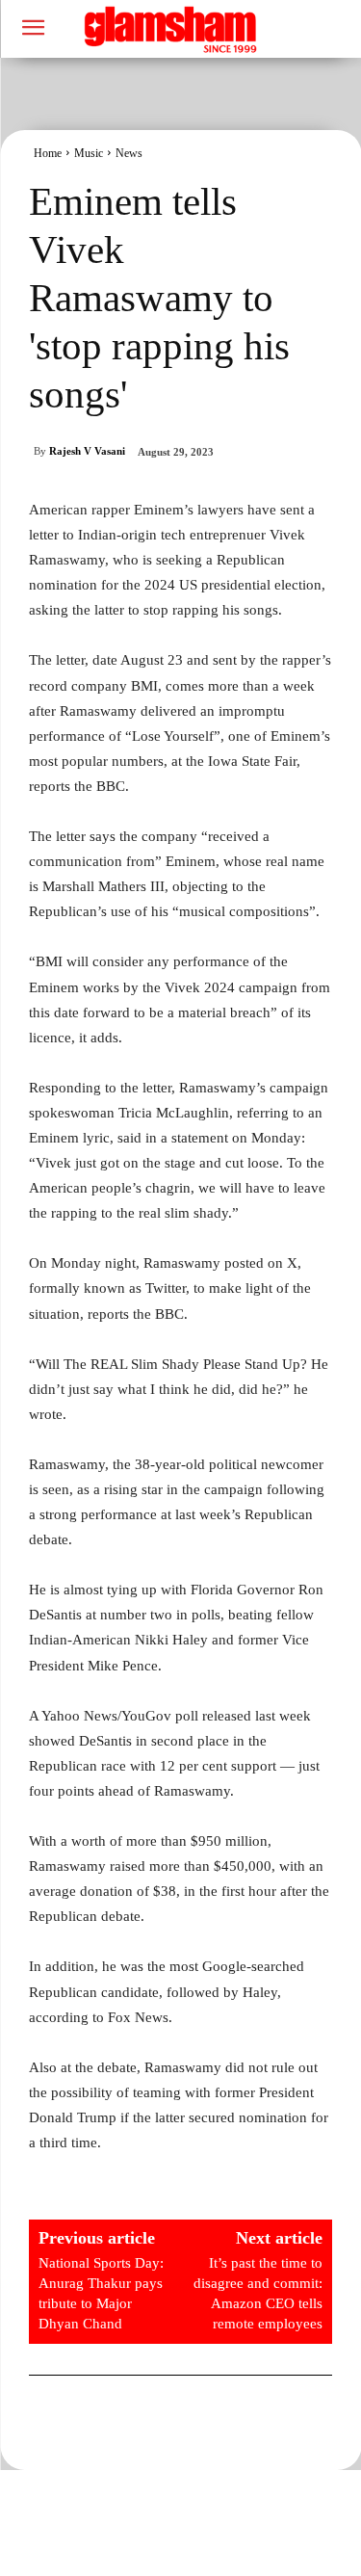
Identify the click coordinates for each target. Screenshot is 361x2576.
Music (89, 153)
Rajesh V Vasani (87, 451)
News (129, 153)
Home (48, 153)
